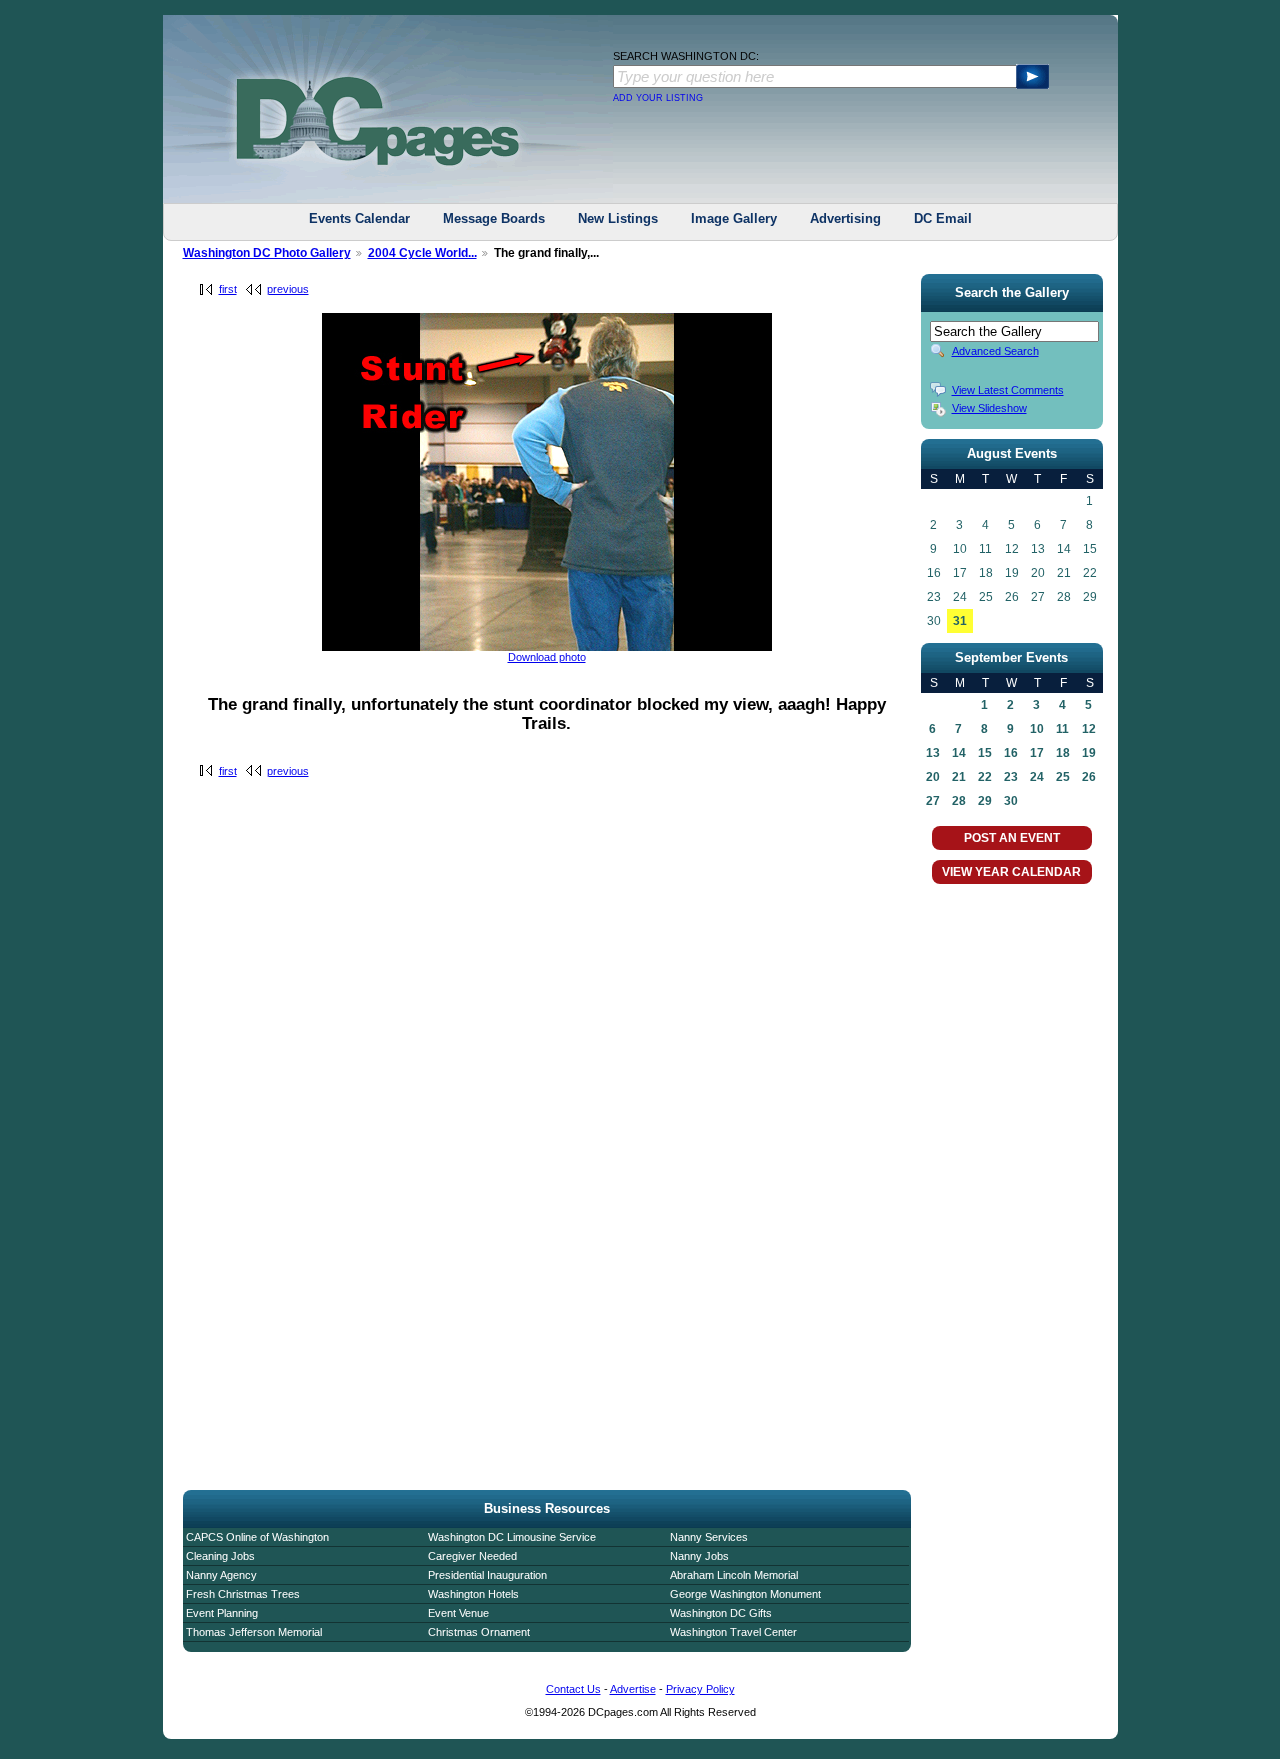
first (228, 289)
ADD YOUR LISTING (658, 98)
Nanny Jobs (699, 1556)
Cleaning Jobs (220, 1556)
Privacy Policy (700, 1689)
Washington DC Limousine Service (512, 1537)
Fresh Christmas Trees (243, 1594)
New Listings (618, 218)
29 (985, 801)
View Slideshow (989, 408)
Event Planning (222, 1613)
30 (1011, 801)
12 (1089, 729)
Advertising (845, 218)
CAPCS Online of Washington (257, 1537)
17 (1037, 753)
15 (985, 753)
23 (1011, 777)
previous (288, 289)
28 (959, 801)
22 (985, 777)
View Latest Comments (1008, 390)
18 (1063, 753)
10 (1037, 729)
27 (933, 801)
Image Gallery (734, 218)
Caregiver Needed (472, 1556)
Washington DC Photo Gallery (267, 253)
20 (933, 777)
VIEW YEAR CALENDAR (1011, 872)
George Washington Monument (745, 1594)
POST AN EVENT (1012, 838)
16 (1011, 753)
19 (1089, 753)
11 (1062, 729)
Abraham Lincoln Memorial (734, 1575)
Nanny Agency (221, 1575)
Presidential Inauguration (487, 1575)
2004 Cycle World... (422, 253)
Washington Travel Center (733, 1632)
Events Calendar (359, 218)
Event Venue (458, 1613)
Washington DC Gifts (721, 1613)
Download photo (547, 657)
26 (1089, 777)
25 (1063, 777)
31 (960, 621)
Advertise (633, 1689)
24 (1037, 777)
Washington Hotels (473, 1594)
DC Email (943, 218)
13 (933, 753)
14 (959, 753)
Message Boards (494, 218)
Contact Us (573, 1689)
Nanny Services (709, 1537)
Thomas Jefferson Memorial (254, 1632)
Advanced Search (995, 351)
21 (959, 777)
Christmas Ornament (479, 1632)
